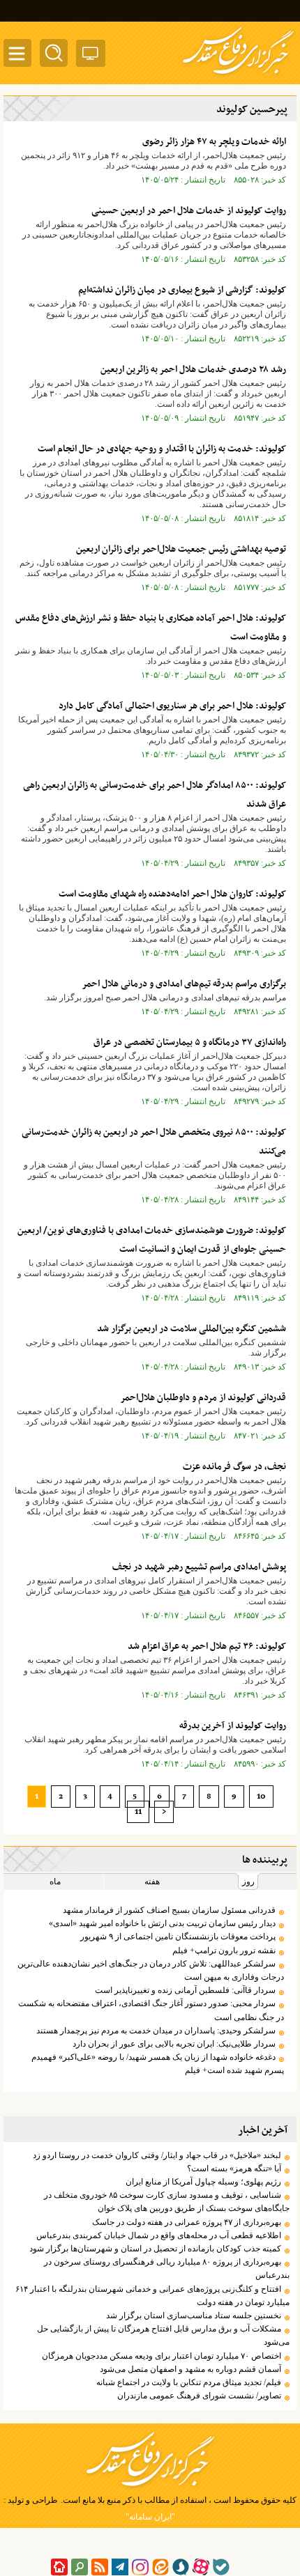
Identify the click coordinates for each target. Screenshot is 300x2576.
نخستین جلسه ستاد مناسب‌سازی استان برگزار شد (194, 2315)
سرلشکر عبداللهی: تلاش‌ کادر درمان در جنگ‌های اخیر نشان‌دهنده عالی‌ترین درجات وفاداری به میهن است (151, 1970)
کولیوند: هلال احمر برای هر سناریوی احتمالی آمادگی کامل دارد (172, 706)
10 (261, 1797)
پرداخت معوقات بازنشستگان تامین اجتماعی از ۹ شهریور (178, 1937)
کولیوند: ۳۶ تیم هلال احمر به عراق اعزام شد (207, 1646)
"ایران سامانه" (150, 2517)
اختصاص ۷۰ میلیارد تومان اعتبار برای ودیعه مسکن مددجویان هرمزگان (162, 2356)
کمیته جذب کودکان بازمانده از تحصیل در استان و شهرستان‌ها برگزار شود (155, 2249)
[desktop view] (91, 56)
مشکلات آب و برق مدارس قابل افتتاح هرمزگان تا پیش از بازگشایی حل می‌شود (163, 2335)
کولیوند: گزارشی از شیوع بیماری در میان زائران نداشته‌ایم (182, 290)
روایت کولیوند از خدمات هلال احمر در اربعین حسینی (189, 211)
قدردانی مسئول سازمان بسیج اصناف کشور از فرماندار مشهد (169, 1910)
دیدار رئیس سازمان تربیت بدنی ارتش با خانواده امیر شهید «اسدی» (162, 1923)
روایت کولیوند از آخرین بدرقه (233, 1726)
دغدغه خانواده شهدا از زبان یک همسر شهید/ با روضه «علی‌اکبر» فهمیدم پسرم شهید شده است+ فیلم (158, 2064)
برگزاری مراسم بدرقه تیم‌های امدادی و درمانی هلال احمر (184, 984)
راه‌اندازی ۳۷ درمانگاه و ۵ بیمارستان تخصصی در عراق (190, 1042)
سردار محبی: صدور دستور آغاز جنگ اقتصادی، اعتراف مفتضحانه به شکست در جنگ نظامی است (151, 2010)
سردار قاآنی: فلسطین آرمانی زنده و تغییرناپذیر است (185, 1990)
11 (138, 1812)
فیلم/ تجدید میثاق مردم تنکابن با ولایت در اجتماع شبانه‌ (189, 2382)
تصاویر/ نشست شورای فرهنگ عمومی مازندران (199, 2396)
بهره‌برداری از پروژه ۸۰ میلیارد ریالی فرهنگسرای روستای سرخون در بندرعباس (167, 2268)
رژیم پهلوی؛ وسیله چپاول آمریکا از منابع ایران (203, 2182)
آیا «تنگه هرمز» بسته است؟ (232, 2168)
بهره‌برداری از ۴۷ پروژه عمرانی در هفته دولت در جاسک (187, 2222)
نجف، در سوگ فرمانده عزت (234, 1467)
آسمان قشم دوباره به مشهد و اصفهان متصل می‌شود (190, 2369)
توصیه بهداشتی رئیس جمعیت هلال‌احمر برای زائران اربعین (181, 549)
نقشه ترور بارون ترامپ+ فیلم (224, 1950)
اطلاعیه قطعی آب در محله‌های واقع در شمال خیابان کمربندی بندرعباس (159, 2235)
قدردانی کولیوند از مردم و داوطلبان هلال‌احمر (203, 1398)
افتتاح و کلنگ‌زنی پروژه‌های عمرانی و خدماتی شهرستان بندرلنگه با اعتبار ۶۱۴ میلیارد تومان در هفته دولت (152, 2296)
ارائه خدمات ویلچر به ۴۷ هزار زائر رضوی (214, 142)
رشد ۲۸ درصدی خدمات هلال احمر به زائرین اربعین (193, 370)
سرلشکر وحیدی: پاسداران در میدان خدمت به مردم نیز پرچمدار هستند (156, 2031)
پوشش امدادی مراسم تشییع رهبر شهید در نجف (199, 1567)
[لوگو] (238, 75)
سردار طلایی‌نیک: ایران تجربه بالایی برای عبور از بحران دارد (174, 2044)
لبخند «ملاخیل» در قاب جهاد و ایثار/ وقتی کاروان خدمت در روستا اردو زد (157, 2155)
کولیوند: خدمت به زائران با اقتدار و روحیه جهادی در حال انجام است (162, 449)
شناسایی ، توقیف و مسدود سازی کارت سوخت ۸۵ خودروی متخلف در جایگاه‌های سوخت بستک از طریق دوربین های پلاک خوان (167, 2202)
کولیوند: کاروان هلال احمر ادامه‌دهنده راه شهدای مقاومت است (172, 894)
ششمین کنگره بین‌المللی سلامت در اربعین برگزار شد (192, 1329)
